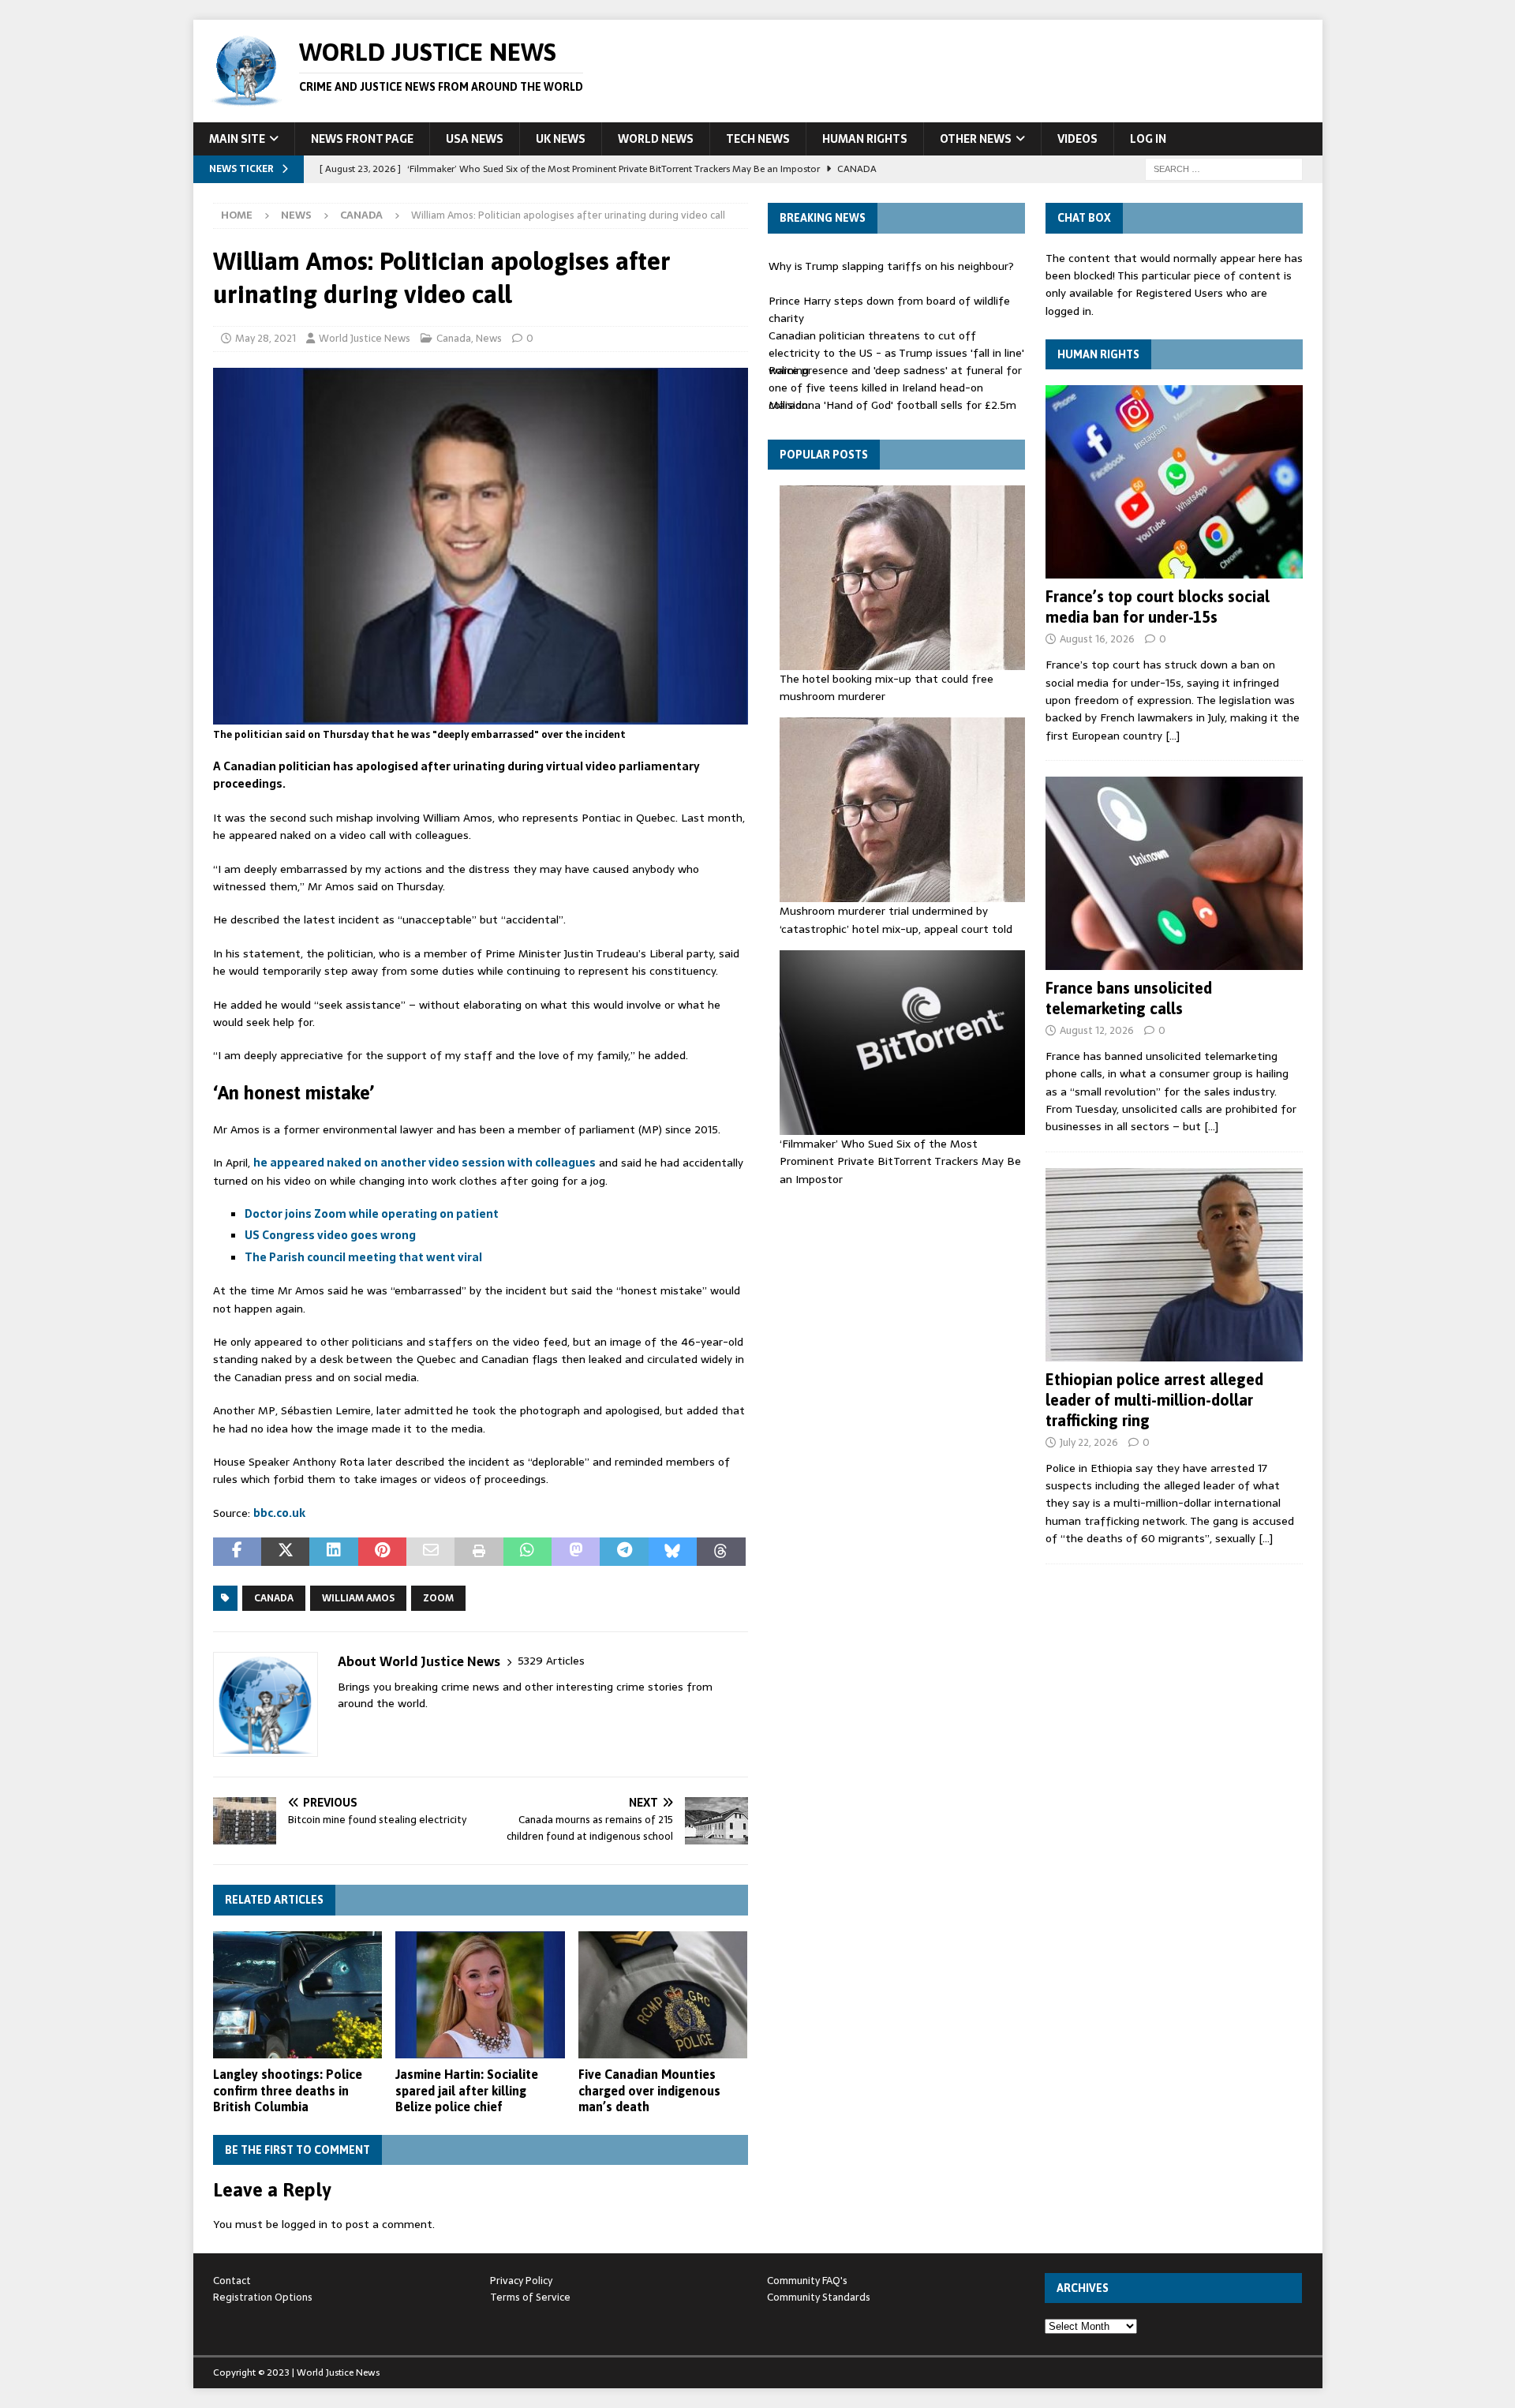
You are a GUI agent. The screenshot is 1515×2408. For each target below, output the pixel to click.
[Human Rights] (1174, 482)
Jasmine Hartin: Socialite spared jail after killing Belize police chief (467, 2091)
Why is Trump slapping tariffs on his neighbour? (891, 266)
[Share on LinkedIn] (333, 1552)
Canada (454, 338)
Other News (976, 139)
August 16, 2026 (1097, 639)
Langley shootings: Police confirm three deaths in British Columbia (288, 2091)
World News (656, 139)
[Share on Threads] (721, 1552)
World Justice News (365, 338)
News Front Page (362, 139)
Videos (1077, 139)
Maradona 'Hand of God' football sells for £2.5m (892, 405)
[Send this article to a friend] (430, 1552)
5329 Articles (551, 1661)
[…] (1173, 736)
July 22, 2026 (1089, 1442)
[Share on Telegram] (624, 1552)
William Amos (358, 1598)
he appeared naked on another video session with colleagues (425, 1163)
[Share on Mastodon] (576, 1552)
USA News (475, 139)
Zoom (438, 1598)
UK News (561, 139)
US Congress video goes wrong (330, 1235)
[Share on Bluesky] (673, 1552)
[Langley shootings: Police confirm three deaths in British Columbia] (298, 1995)
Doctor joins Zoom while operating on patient (372, 1214)
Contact (232, 2281)
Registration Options (263, 2297)
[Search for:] (1224, 168)
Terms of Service (530, 2297)
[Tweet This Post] (285, 1552)
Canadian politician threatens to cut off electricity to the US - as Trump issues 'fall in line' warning (896, 353)
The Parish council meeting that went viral (363, 1257)
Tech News (758, 139)
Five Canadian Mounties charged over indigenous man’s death (649, 2091)
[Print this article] (479, 1552)
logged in (305, 2224)
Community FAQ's (807, 2281)
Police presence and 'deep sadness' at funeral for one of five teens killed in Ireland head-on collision (895, 388)
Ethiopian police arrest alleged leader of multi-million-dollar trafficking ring (1154, 1400)
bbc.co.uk (279, 1513)
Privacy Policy (521, 2281)
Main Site (237, 139)
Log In (1148, 139)
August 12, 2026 (1097, 1030)
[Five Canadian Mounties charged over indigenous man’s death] (663, 1995)
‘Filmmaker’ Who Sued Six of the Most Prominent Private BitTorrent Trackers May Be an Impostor (900, 1161)
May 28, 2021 (266, 338)
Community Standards (819, 2297)
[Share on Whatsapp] (527, 1552)
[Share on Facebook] (237, 1552)
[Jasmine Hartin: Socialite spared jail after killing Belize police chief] (480, 1995)
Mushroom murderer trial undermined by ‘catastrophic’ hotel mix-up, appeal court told (896, 919)
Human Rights (865, 139)
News (296, 215)
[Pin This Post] (382, 1552)
